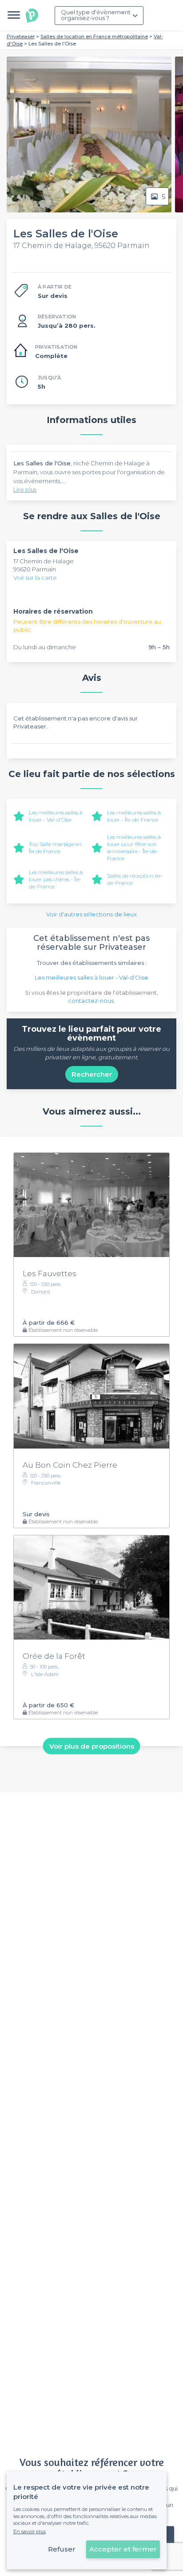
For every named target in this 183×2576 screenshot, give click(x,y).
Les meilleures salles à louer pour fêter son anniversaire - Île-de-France (134, 848)
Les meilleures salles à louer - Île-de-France (134, 816)
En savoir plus (30, 2531)
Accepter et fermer (123, 2549)
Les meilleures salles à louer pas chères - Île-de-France (56, 879)
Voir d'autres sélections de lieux (91, 914)
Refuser (62, 2549)
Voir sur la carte (35, 578)
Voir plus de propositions (92, 1746)
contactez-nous (91, 1001)
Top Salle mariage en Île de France (55, 848)
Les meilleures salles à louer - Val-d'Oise (56, 816)
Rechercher (92, 1074)
